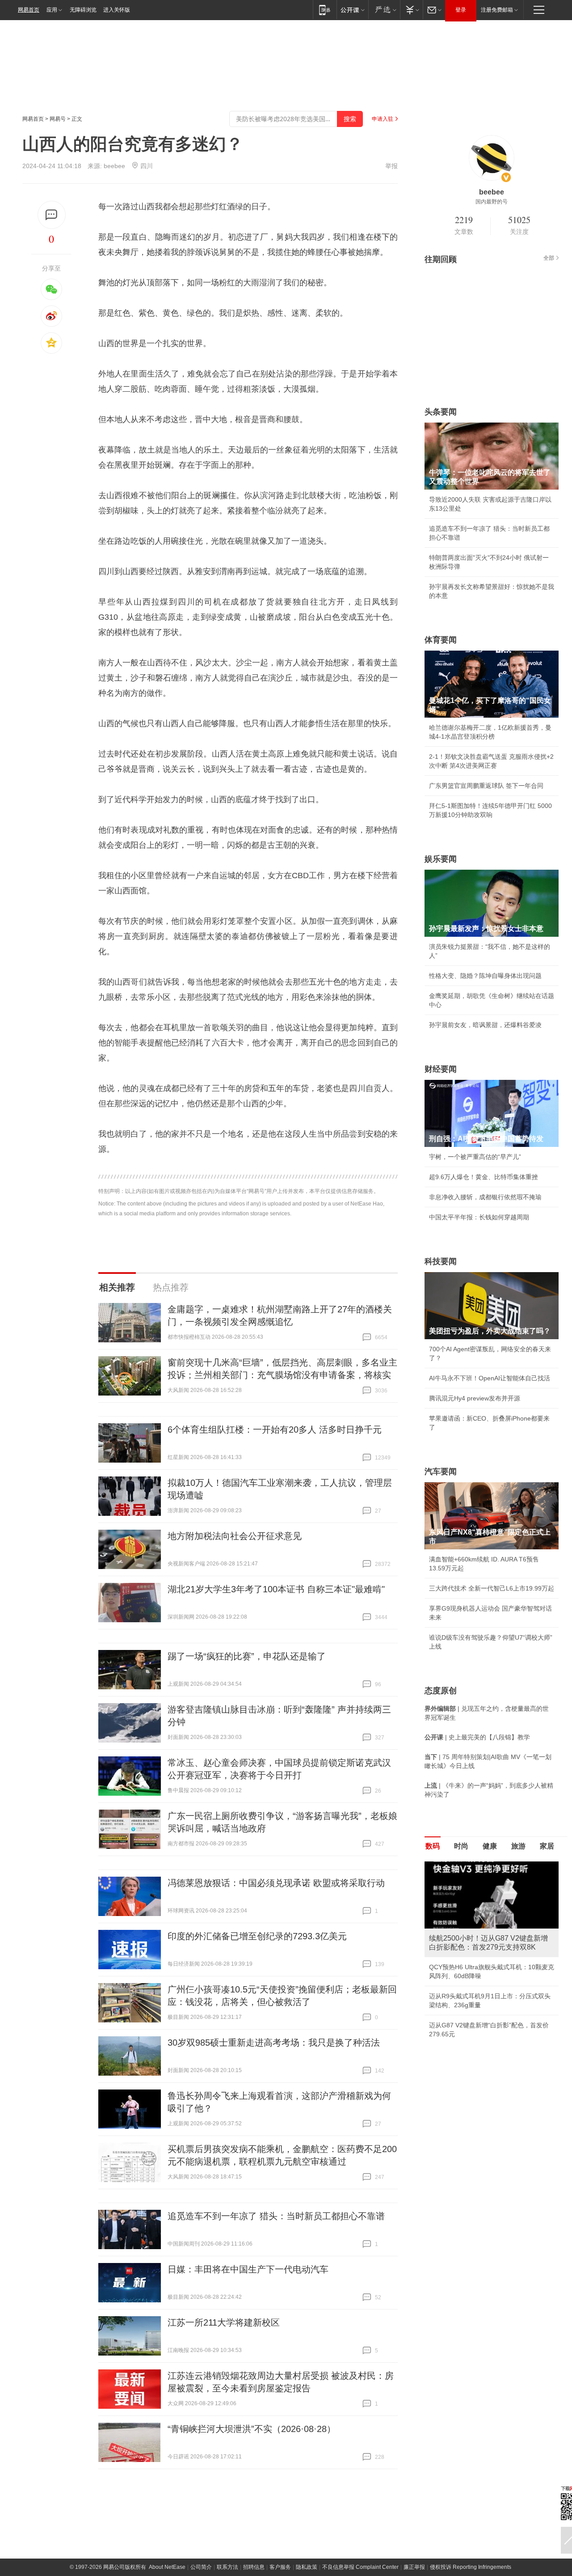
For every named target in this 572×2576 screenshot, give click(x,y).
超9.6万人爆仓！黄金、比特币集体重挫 (484, 1177)
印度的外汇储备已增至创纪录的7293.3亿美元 (257, 1936)
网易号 (58, 119)
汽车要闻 (441, 1472)
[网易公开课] (352, 10)
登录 (461, 10)
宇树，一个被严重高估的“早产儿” (475, 1157)
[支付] (411, 10)
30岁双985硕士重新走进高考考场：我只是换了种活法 (274, 2043)
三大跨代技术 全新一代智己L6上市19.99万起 (492, 1588)
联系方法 (227, 2567)
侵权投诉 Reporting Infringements (471, 2567)
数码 (433, 1846)
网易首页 (29, 10)
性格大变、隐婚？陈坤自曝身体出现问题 (485, 976)
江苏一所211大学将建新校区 (224, 2322)
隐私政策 (307, 2567)
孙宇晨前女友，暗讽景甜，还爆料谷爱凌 (485, 1025)
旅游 (518, 1846)
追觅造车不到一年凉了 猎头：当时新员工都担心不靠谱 (276, 2216)
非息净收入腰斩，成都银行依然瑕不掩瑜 (485, 1197)
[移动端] (325, 10)
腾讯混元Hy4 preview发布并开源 (475, 1398)
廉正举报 (414, 2567)
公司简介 (201, 2567)
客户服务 (280, 2567)
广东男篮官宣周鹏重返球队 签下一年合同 (486, 786)
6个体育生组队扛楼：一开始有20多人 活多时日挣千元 (275, 1430)
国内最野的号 (492, 202)
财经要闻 (441, 1069)
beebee (114, 166)
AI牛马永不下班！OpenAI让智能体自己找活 (490, 1378)
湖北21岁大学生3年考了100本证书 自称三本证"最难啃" (276, 1589)
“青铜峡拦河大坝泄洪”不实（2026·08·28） (252, 2429)
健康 (490, 1846)
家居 (547, 1846)
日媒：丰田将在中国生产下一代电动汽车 (248, 2269)
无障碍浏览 (83, 10)
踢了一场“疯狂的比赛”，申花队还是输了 (247, 1656)
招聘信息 (254, 2567)
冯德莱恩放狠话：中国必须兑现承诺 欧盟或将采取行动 (276, 1883)
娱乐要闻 (441, 859)
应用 (52, 10)
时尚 (461, 1846)
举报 (391, 166)
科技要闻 (441, 1261)
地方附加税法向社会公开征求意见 (235, 1536)
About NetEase (167, 2567)
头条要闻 (441, 412)
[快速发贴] (52, 215)
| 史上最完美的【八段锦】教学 (477, 1737)
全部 (549, 258)
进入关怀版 (117, 10)
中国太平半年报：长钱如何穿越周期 (479, 1217)
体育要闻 (441, 640)
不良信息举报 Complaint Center (360, 2567)
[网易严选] (384, 10)
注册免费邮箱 (497, 10)
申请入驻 (383, 119)
